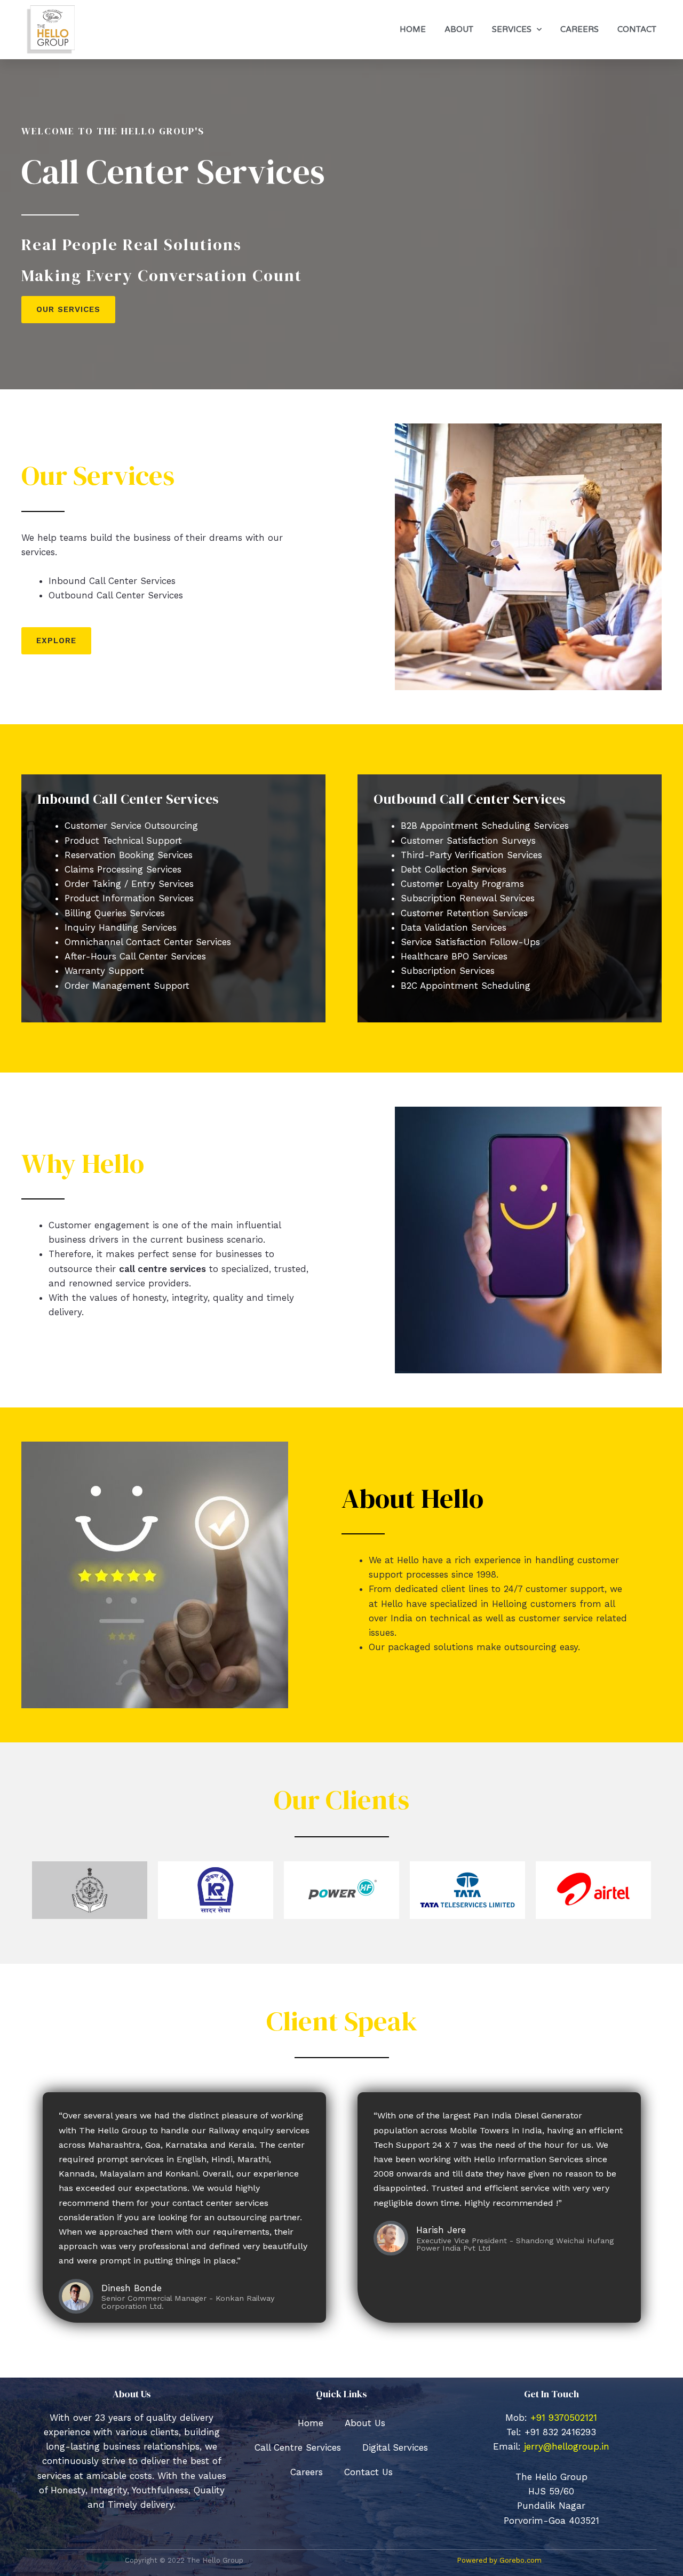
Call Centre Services (298, 2447)
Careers (579, 29)
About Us (365, 2423)
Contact (637, 29)
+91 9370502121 (564, 2418)
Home (413, 29)
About (459, 29)
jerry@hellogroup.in (567, 2446)
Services (512, 29)
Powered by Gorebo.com (499, 2560)
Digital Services (395, 2447)
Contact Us (368, 2472)
